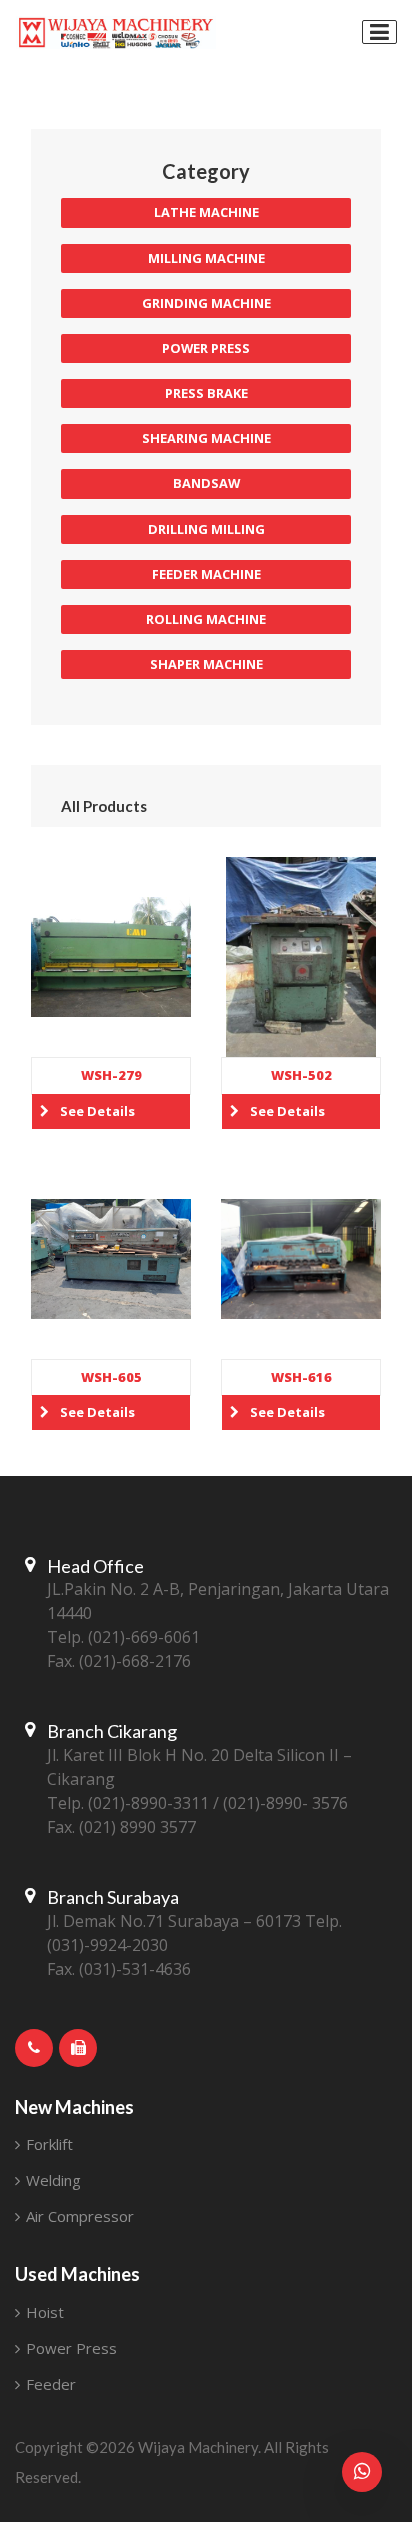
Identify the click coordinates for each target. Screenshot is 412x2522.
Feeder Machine (206, 574)
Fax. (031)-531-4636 (119, 1969)
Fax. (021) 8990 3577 (121, 1827)
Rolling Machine (206, 619)
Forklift (47, 2144)
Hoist (43, 2312)
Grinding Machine (206, 303)
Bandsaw (206, 483)
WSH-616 (301, 1377)
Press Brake (206, 393)
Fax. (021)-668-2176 (119, 1661)
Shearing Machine (206, 438)
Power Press (206, 348)
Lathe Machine (206, 212)
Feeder (49, 2384)
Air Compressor (78, 2216)
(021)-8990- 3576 (285, 1803)
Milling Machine (206, 258)
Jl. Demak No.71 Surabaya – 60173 (174, 1921)
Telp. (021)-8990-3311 (128, 1803)
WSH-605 (111, 1377)
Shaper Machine (206, 664)
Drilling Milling (206, 529)
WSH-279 (111, 1075)
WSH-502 (301, 1075)
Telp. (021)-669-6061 (123, 1637)
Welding (51, 2180)
